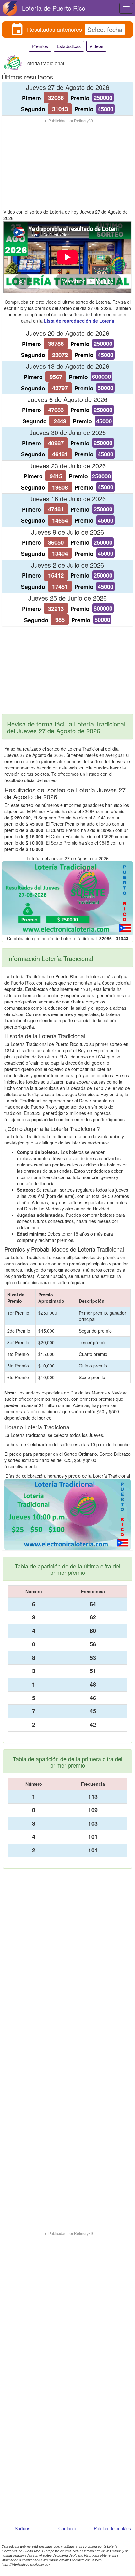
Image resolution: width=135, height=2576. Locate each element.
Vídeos (96, 46)
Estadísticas (69, 46)
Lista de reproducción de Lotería (79, 321)
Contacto (67, 2528)
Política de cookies (112, 2528)
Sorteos (22, 2528)
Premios (40, 46)
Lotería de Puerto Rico (54, 8)
